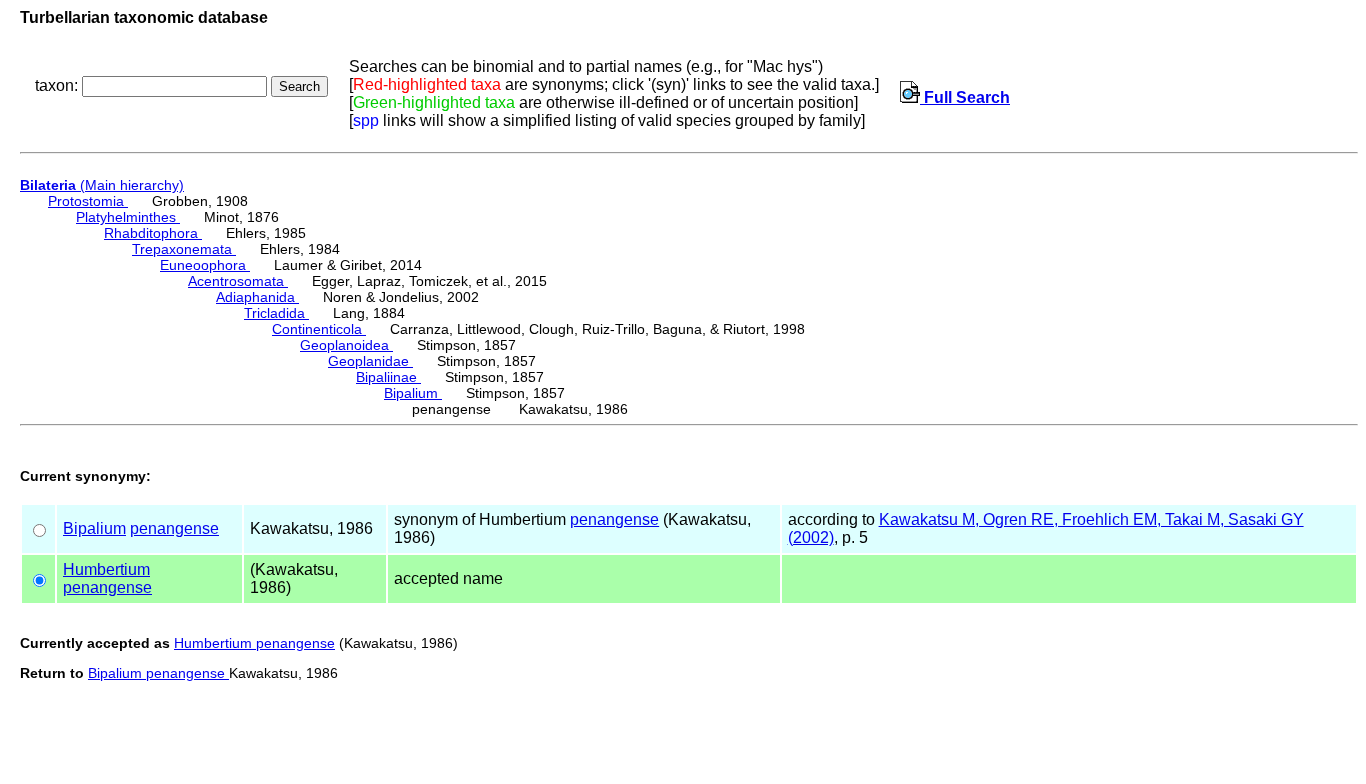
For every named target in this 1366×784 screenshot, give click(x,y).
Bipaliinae (388, 377)
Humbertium (106, 569)
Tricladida (276, 313)
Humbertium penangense (254, 643)
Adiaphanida (257, 297)
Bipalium (413, 393)
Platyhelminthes (128, 217)
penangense (174, 528)
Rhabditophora (153, 233)
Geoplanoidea (346, 345)
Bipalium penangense (158, 673)
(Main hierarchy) (102, 185)
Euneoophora (205, 265)
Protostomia (88, 201)
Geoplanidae (370, 361)
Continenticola (319, 329)
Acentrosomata (238, 281)
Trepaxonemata (184, 249)
